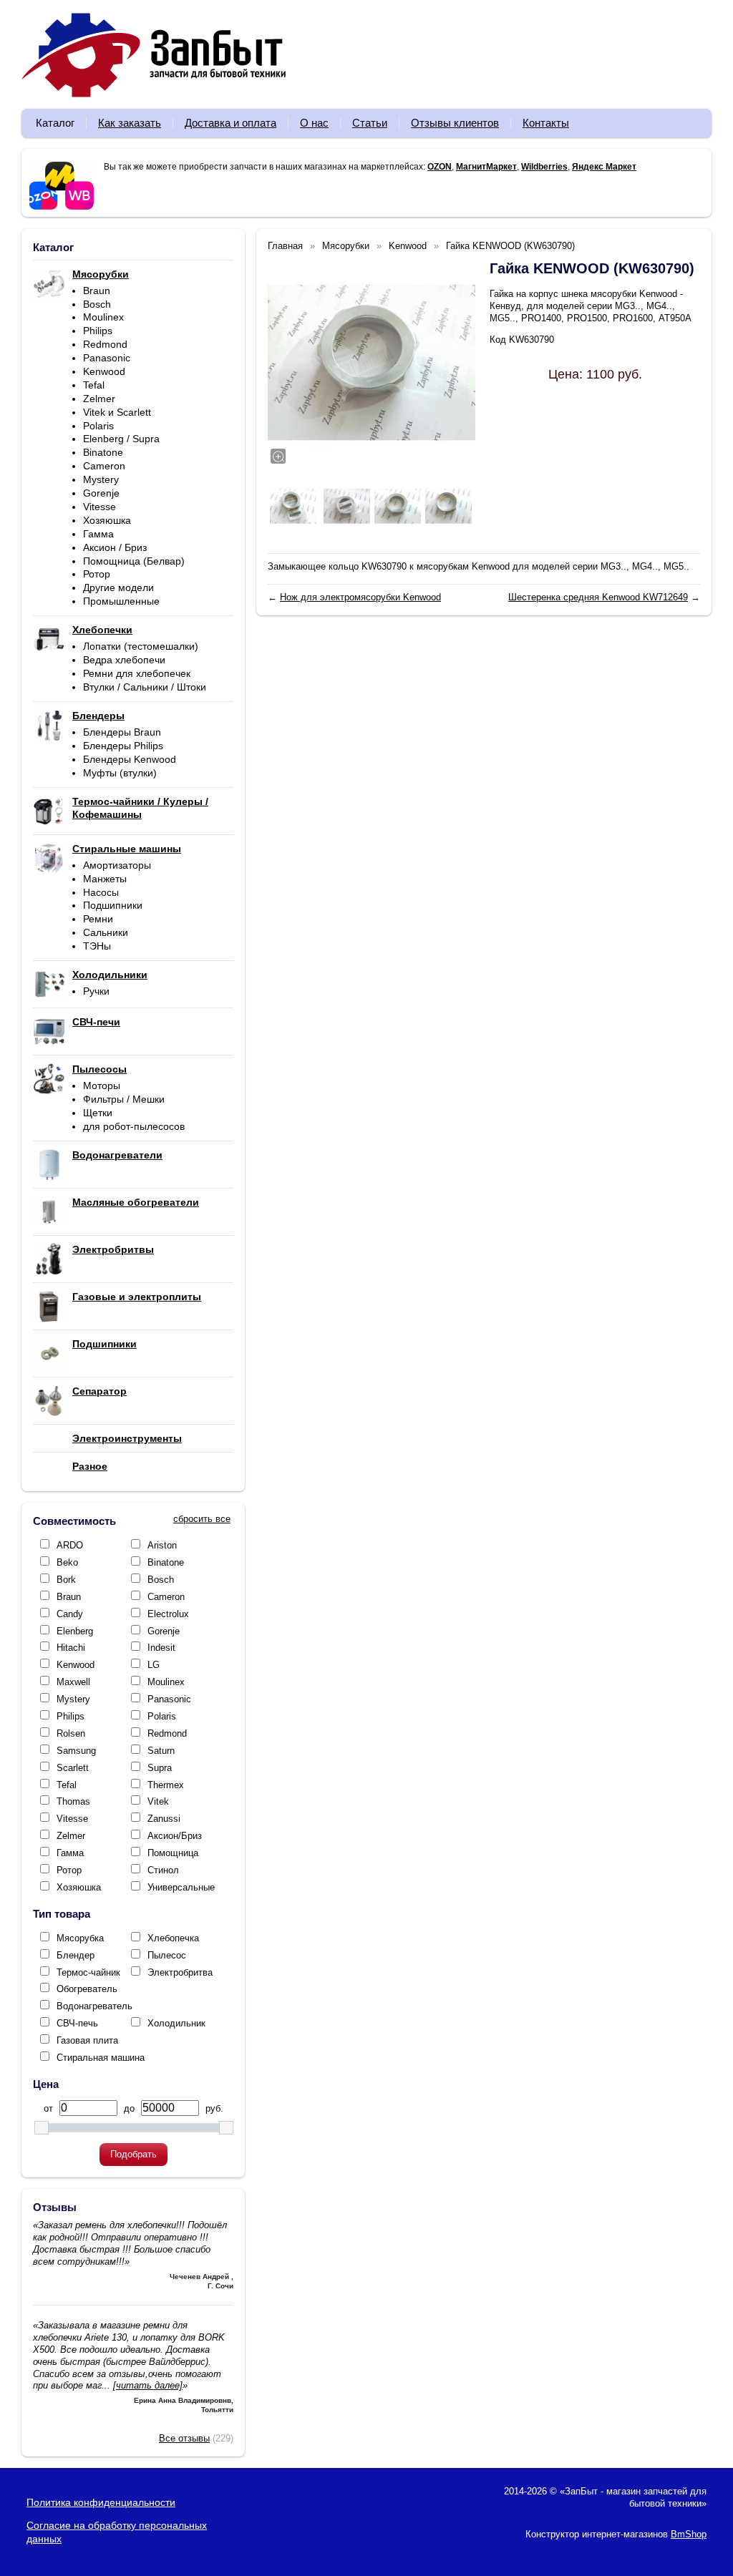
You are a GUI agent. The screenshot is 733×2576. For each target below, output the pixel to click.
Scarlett (73, 1768)
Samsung (76, 1751)
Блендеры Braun (122, 732)
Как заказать (130, 123)
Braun (97, 291)
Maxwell (73, 1682)
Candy (70, 1614)
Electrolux (168, 1614)
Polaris (98, 426)
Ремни (98, 919)
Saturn (161, 1751)
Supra (160, 1768)
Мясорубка (80, 1938)
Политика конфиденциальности (101, 2502)
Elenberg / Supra (121, 439)
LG (154, 1665)
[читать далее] (148, 2385)
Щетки (98, 1113)
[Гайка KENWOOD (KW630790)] (372, 363)
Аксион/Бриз (175, 1836)
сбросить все (202, 1519)
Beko (67, 1562)
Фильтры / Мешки (124, 1099)
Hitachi (71, 1648)
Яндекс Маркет (604, 167)
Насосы (101, 892)
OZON (440, 167)
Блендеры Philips (123, 746)
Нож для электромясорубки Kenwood (360, 597)
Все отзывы (184, 2438)
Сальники (106, 932)
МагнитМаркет (486, 167)
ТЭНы (97, 946)
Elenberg (75, 1631)
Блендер (76, 1955)
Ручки (96, 991)
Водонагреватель (94, 2006)
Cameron (104, 466)
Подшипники (113, 905)
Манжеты (105, 879)
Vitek (158, 1801)
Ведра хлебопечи (124, 660)
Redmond (105, 344)
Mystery (101, 479)
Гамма (98, 534)
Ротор (97, 574)
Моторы (102, 1085)
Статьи (370, 123)
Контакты (546, 123)
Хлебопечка (173, 1938)
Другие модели (118, 587)
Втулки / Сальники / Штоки (145, 687)
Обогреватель (87, 1989)
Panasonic (107, 358)
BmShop (689, 2534)
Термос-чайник (88, 1972)
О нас (314, 123)
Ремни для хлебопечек (137, 673)
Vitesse (99, 507)
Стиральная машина (101, 2058)
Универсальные (181, 1887)
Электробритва (180, 1972)
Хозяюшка (107, 520)
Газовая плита (87, 2040)
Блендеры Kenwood (130, 759)
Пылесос (167, 1955)
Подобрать (134, 2154)
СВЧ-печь (77, 2023)
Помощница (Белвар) (134, 561)
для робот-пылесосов (134, 1126)
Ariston (162, 1545)
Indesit (161, 1648)
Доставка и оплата (230, 123)
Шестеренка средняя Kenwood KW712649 (598, 597)
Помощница (173, 1853)
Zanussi (164, 1819)
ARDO (70, 1545)
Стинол (163, 1870)
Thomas (73, 1801)
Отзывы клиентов (455, 123)
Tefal (94, 385)
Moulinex (103, 317)
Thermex (166, 1785)
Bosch (97, 304)
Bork (66, 1580)
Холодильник (176, 2023)
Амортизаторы (117, 865)
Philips (98, 331)
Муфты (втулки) (120, 773)
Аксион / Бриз (115, 547)
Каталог (55, 123)
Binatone (103, 452)
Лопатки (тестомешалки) (141, 646)
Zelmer (99, 399)
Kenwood (104, 371)
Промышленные (121, 601)
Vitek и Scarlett (117, 412)
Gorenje (101, 493)
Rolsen (71, 1733)
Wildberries (544, 167)
